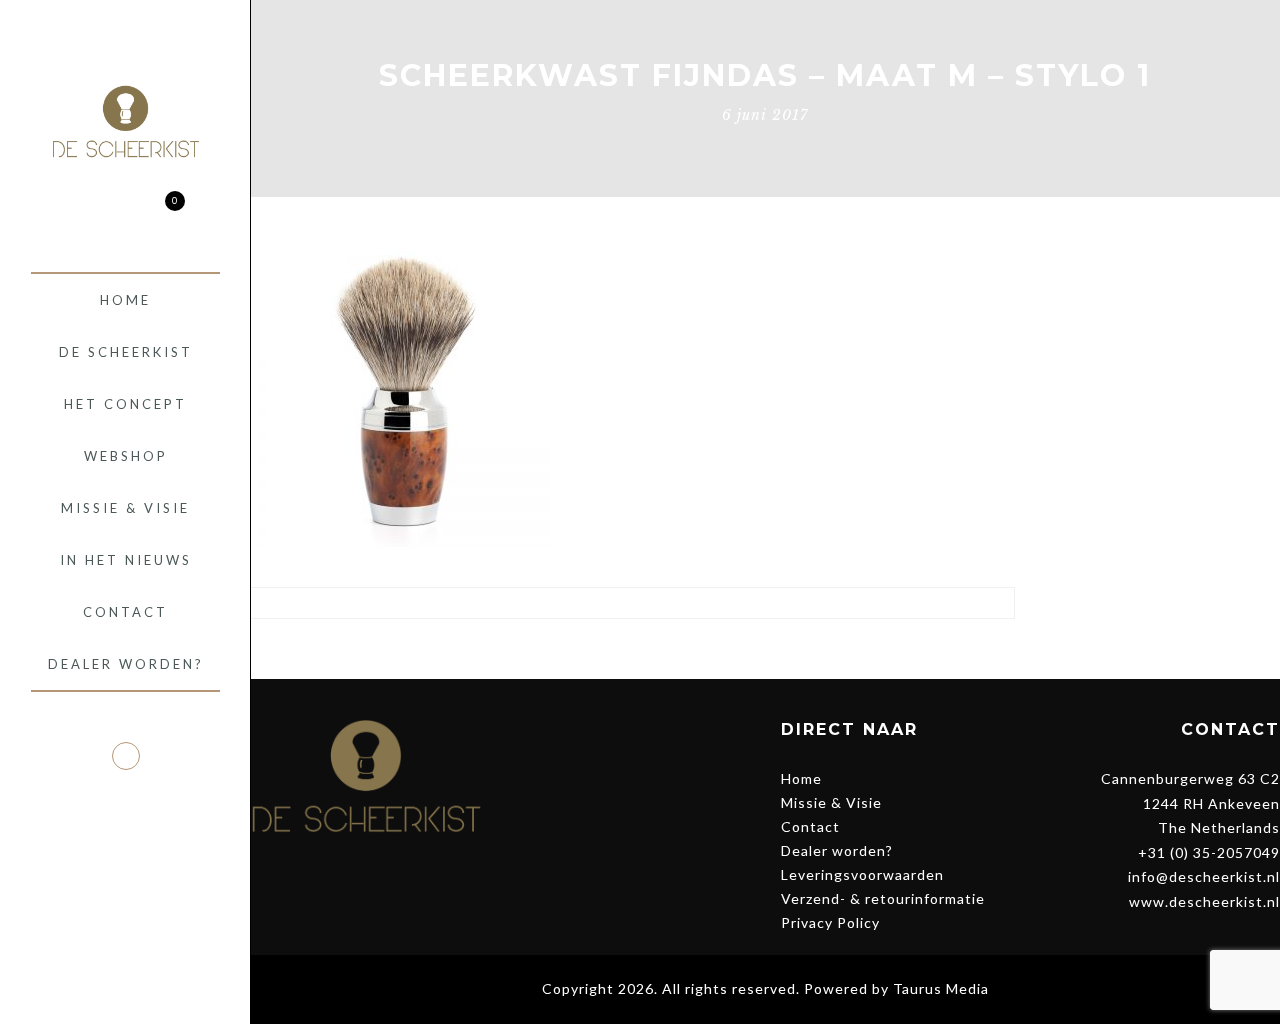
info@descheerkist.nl (1204, 876)
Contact (810, 826)
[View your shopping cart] (160, 212)
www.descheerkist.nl (1204, 901)
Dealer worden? (837, 850)
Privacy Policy (830, 922)
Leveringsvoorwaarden (862, 874)
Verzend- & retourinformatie (883, 898)
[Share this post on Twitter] (613, 649)
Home (801, 778)
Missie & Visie (831, 802)
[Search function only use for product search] (90, 212)
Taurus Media (941, 988)
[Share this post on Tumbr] (687, 649)
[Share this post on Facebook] (576, 649)
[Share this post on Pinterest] (650, 649)
